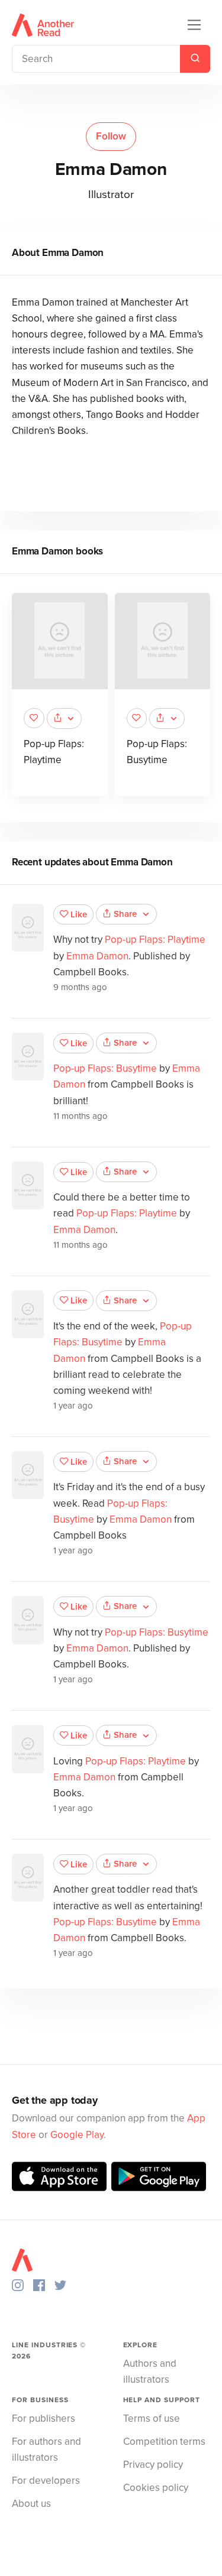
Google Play (77, 2135)
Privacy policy (153, 2465)
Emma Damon (97, 956)
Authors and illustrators (150, 2371)
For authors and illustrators (46, 2450)
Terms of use (152, 2418)
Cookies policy (156, 2488)
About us (31, 2504)
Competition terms (164, 2442)
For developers (46, 2481)
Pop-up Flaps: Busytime (105, 1068)
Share (125, 914)
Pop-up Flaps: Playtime (155, 940)
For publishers (44, 2418)
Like (79, 914)
